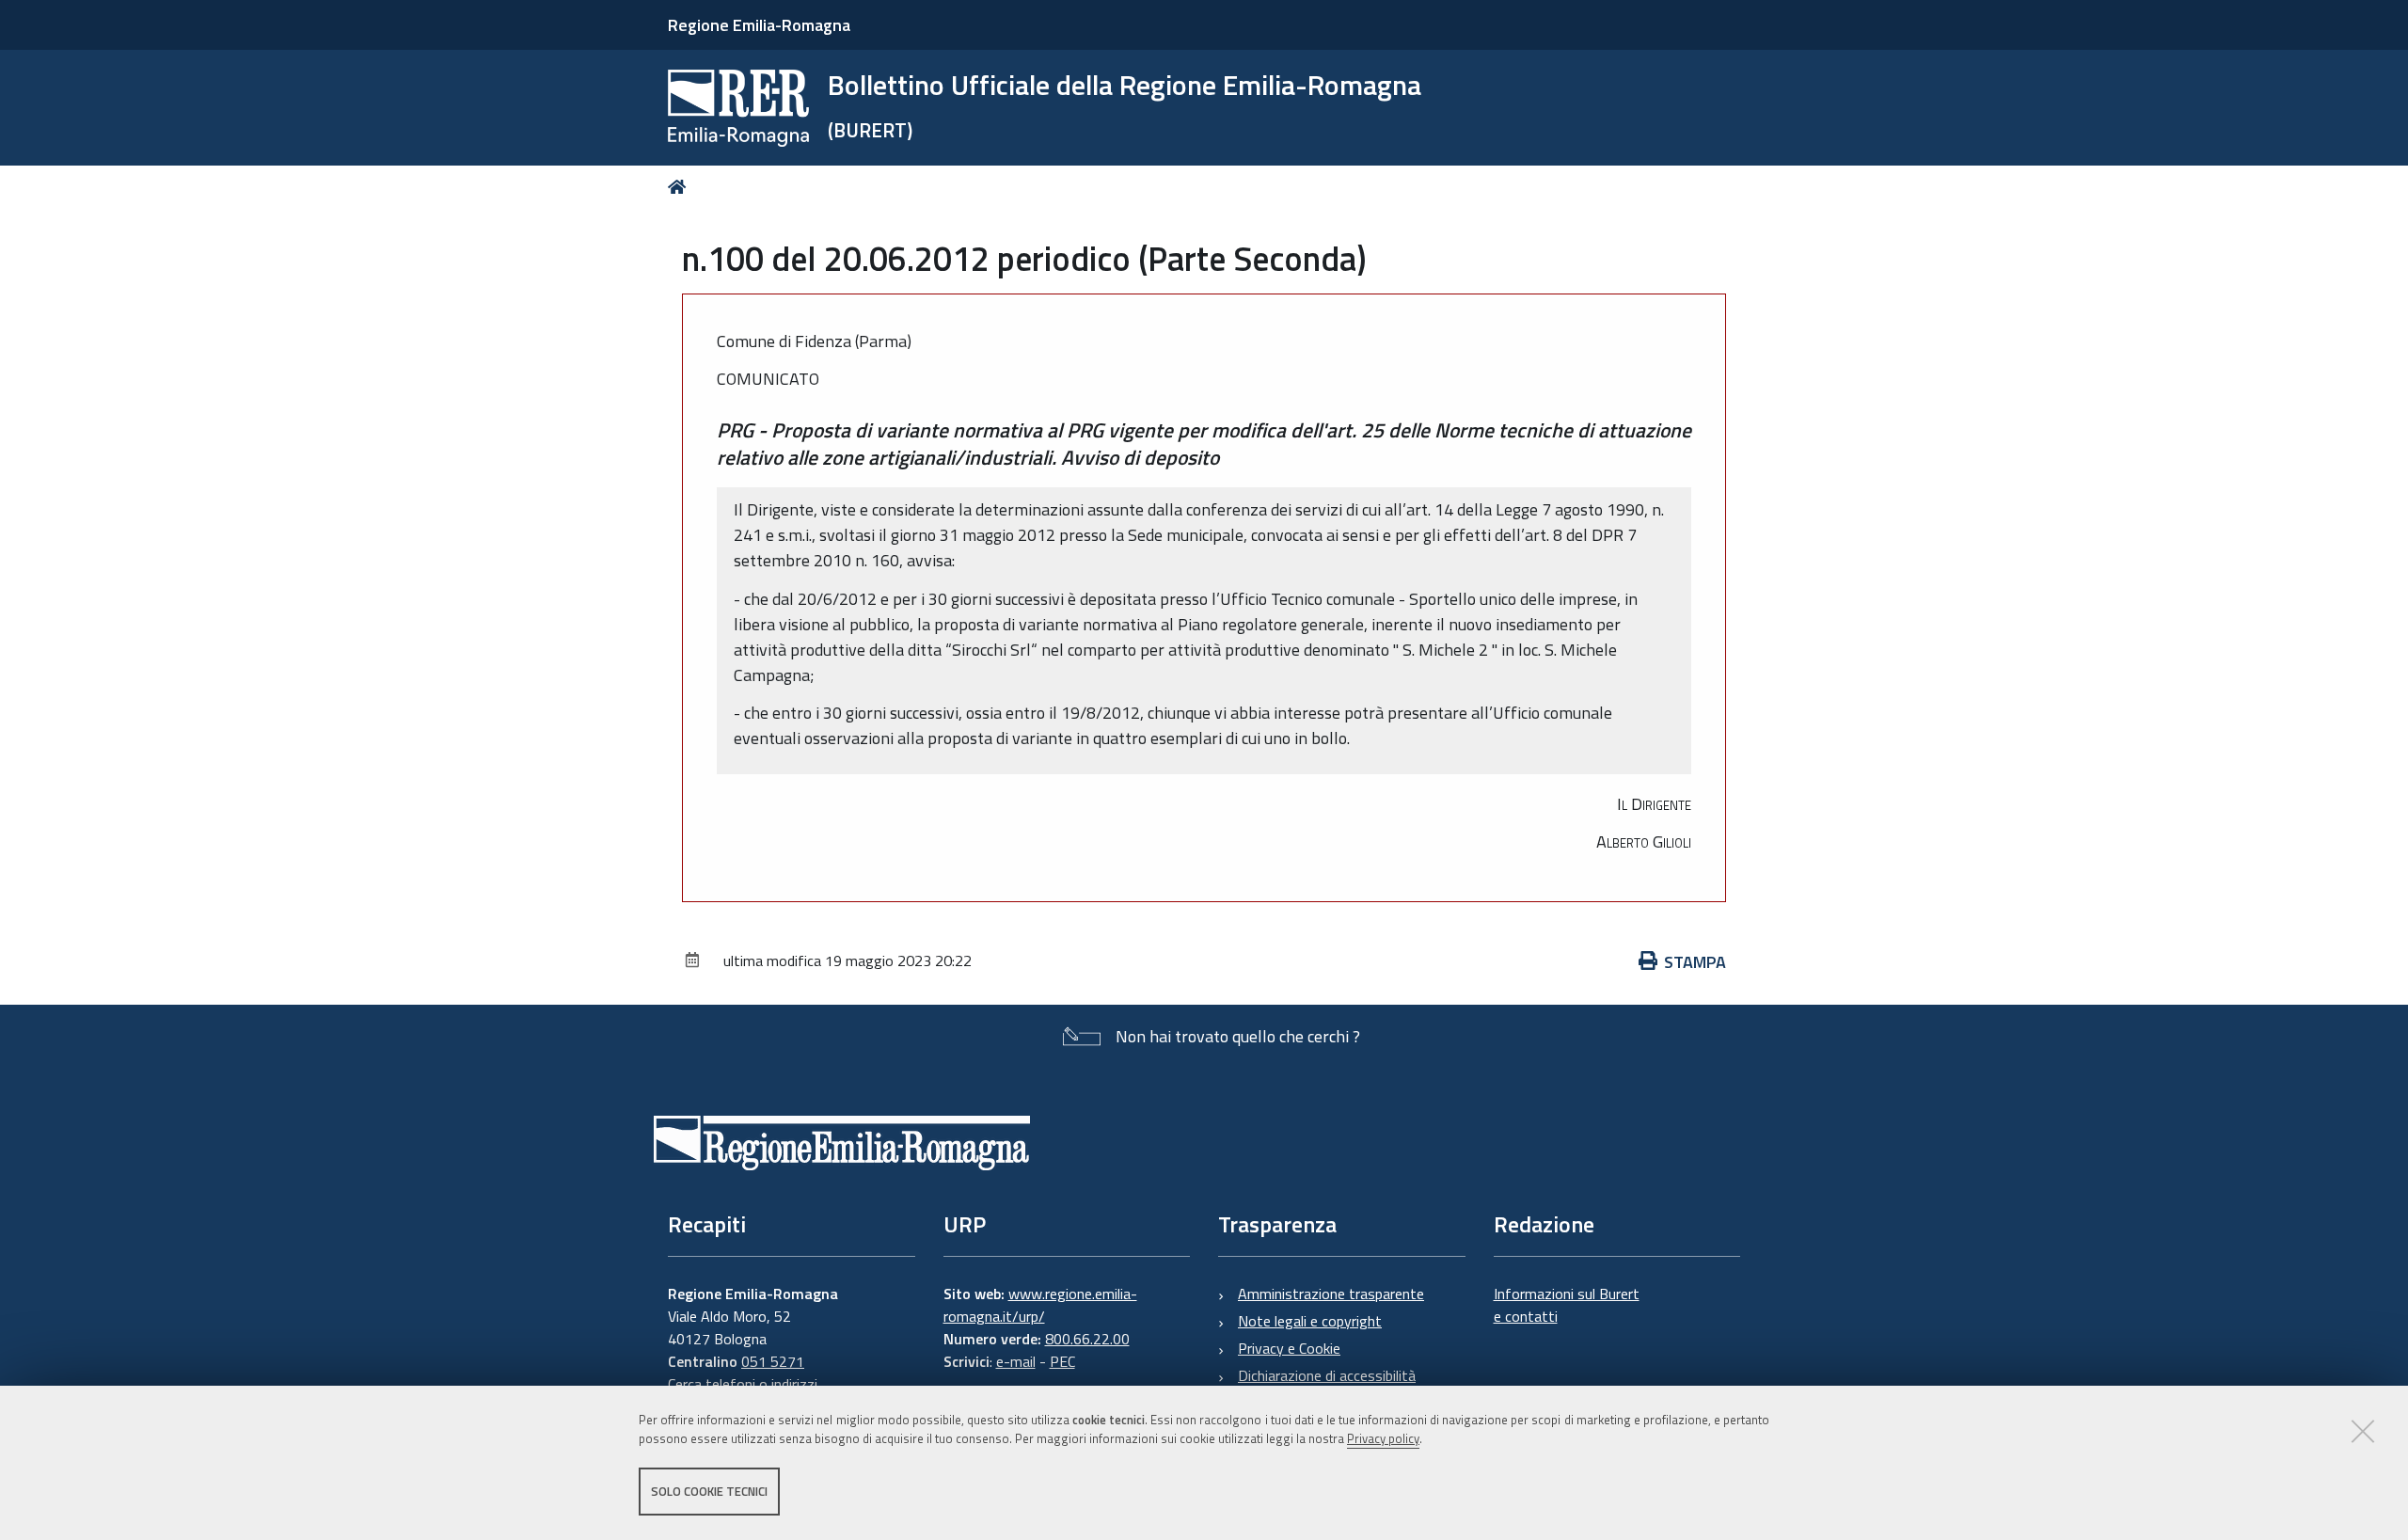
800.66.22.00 (1087, 1339)
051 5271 (773, 1361)
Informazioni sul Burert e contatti (1567, 1305)
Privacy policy (1383, 1439)
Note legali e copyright (1310, 1321)
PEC (1062, 1361)
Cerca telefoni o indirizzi (743, 1384)
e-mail (1016, 1361)
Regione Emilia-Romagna (759, 25)
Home (681, 187)
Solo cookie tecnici (709, 1491)
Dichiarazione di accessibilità (1327, 1375)
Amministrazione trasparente (1331, 1294)
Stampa (1695, 962)
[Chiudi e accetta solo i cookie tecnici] (2363, 1431)
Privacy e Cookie (1289, 1348)
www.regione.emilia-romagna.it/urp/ (1040, 1305)
